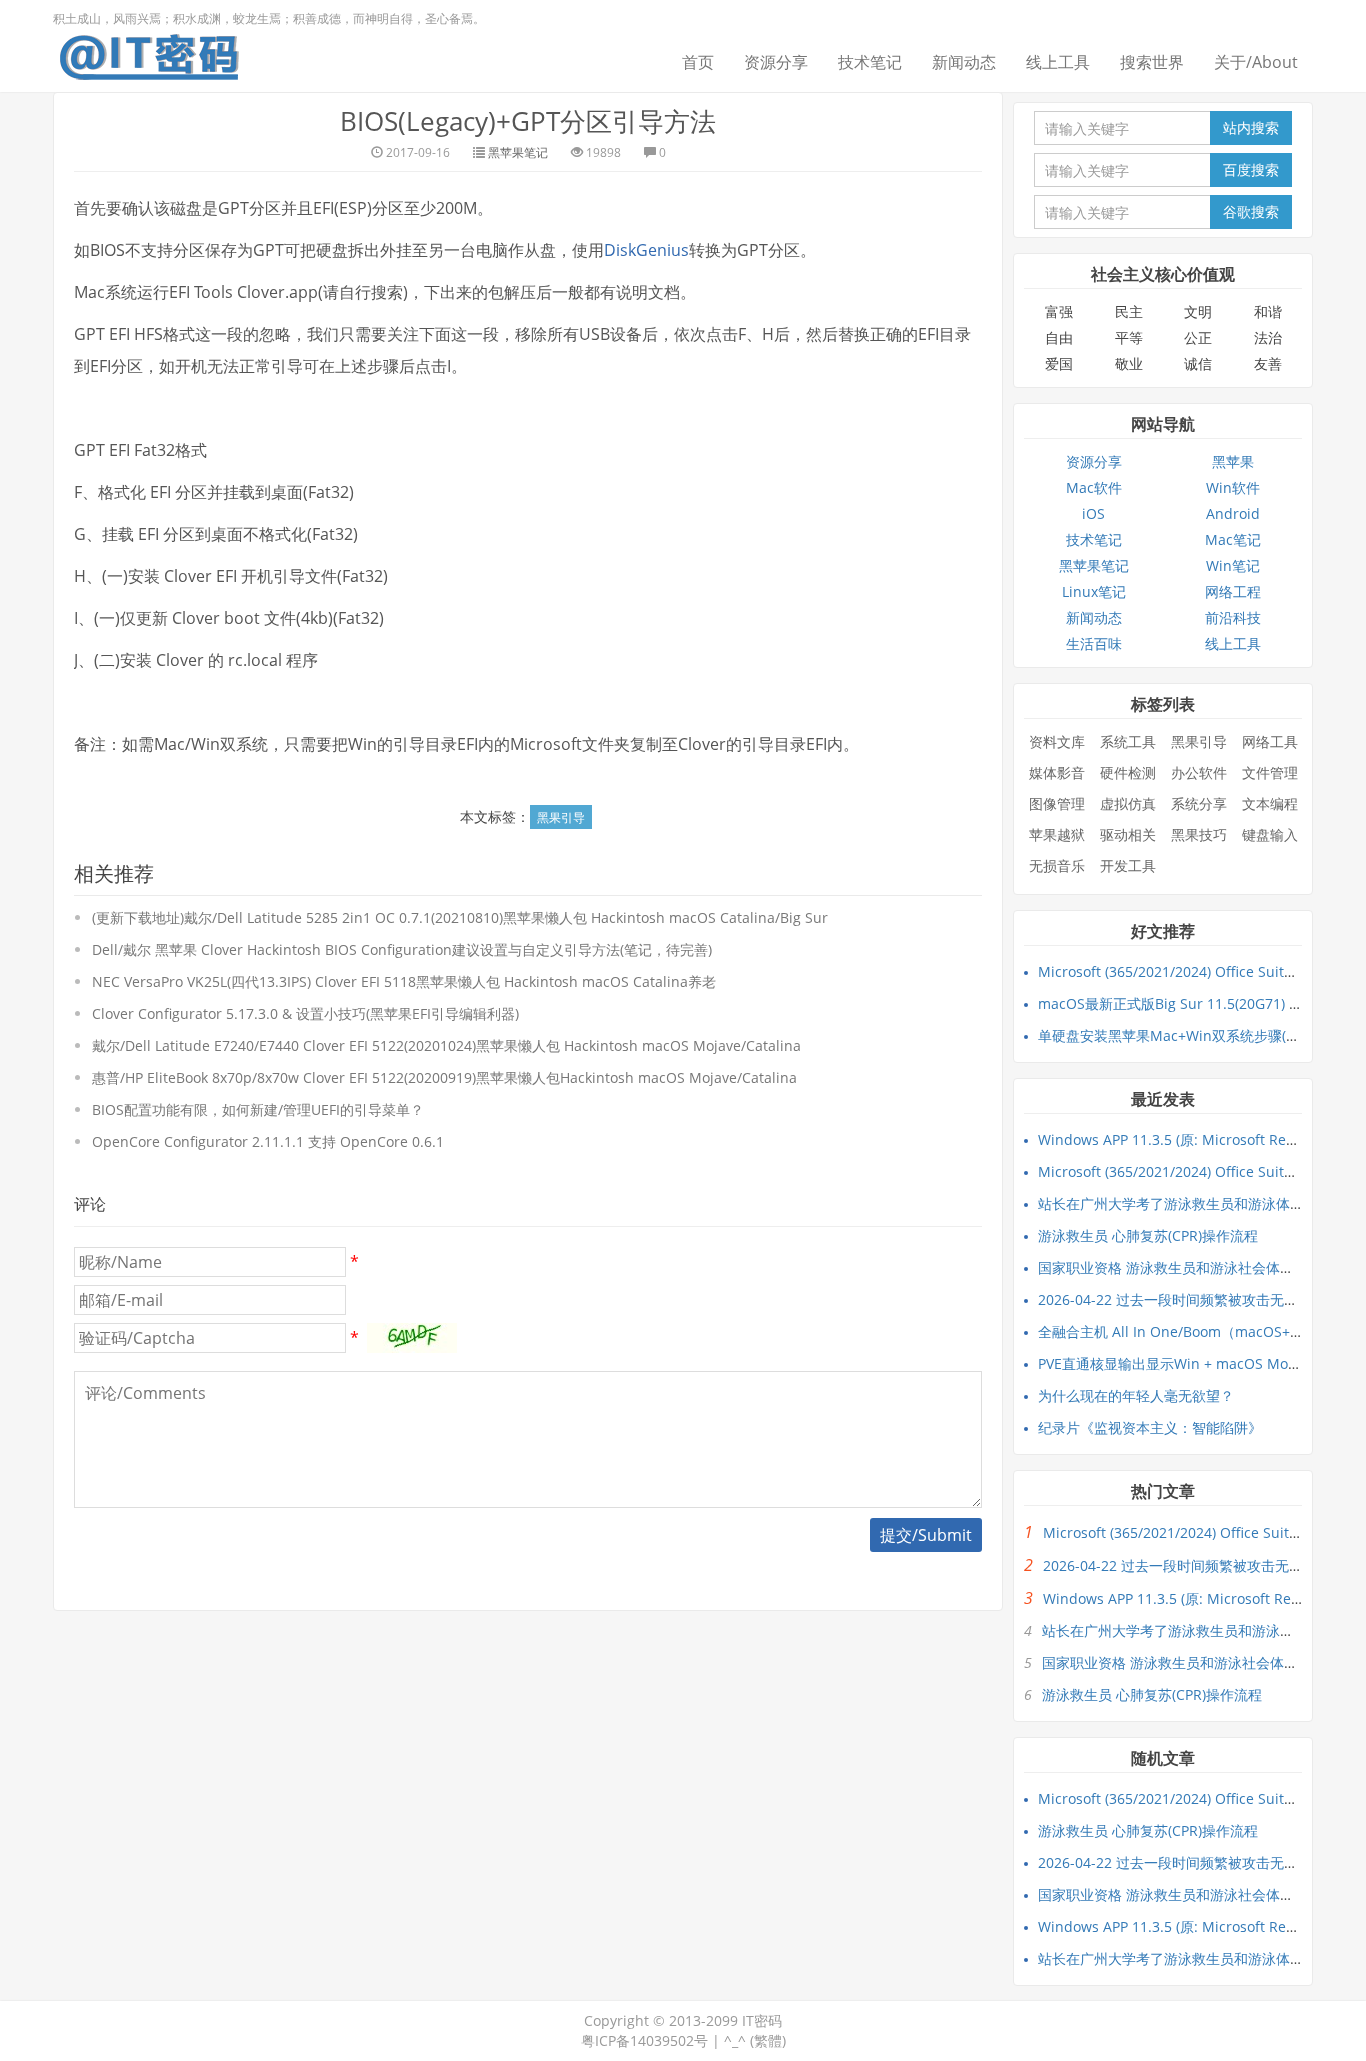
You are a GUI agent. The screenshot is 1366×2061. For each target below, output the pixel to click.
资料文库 (1057, 741)
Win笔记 (1233, 565)
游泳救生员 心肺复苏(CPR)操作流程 (1148, 1235)
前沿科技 (1233, 617)
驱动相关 (1128, 834)
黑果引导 (561, 817)
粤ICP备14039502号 (644, 2040)
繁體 (768, 2040)
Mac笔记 (1233, 539)
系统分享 (1199, 803)
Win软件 (1233, 487)
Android (1233, 513)
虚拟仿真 (1128, 803)
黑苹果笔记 (518, 152)
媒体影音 (1057, 772)
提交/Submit (926, 1535)
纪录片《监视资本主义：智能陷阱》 (1150, 1427)
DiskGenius (646, 250)
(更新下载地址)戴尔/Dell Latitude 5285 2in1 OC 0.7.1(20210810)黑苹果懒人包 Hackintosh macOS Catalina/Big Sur (460, 917)
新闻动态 (964, 62)
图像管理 (1057, 803)
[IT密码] (149, 53)
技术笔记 (870, 62)
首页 (698, 62)
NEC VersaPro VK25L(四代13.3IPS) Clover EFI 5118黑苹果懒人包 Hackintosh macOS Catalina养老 (404, 981)
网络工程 (1233, 591)
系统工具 (1128, 741)
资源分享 (776, 62)
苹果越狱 (1057, 834)
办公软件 (1199, 772)
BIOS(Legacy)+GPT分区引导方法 (528, 121)
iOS (1093, 513)
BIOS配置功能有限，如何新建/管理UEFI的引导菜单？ (258, 1109)
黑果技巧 (1199, 834)
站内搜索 (1251, 127)
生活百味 (1094, 643)
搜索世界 (1152, 62)
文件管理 (1270, 772)
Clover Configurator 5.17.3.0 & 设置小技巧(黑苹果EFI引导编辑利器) (305, 1013)
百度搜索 (1251, 169)
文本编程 (1270, 803)
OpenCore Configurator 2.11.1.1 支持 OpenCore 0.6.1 (268, 1141)
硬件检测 (1128, 772)
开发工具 (1128, 865)
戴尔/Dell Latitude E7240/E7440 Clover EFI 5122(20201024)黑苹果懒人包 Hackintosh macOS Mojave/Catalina (446, 1045)
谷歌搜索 (1251, 211)
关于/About (1256, 62)
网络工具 (1270, 741)
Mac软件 (1094, 487)
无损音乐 (1057, 865)
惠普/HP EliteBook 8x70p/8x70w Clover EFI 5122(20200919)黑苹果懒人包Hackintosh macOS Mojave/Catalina (444, 1077)
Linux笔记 (1094, 591)
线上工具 (1058, 62)
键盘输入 (1270, 834)
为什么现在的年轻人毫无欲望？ (1136, 1395)
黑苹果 (1233, 461)
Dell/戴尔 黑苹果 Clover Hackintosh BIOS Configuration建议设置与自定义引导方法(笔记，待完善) (402, 949)
